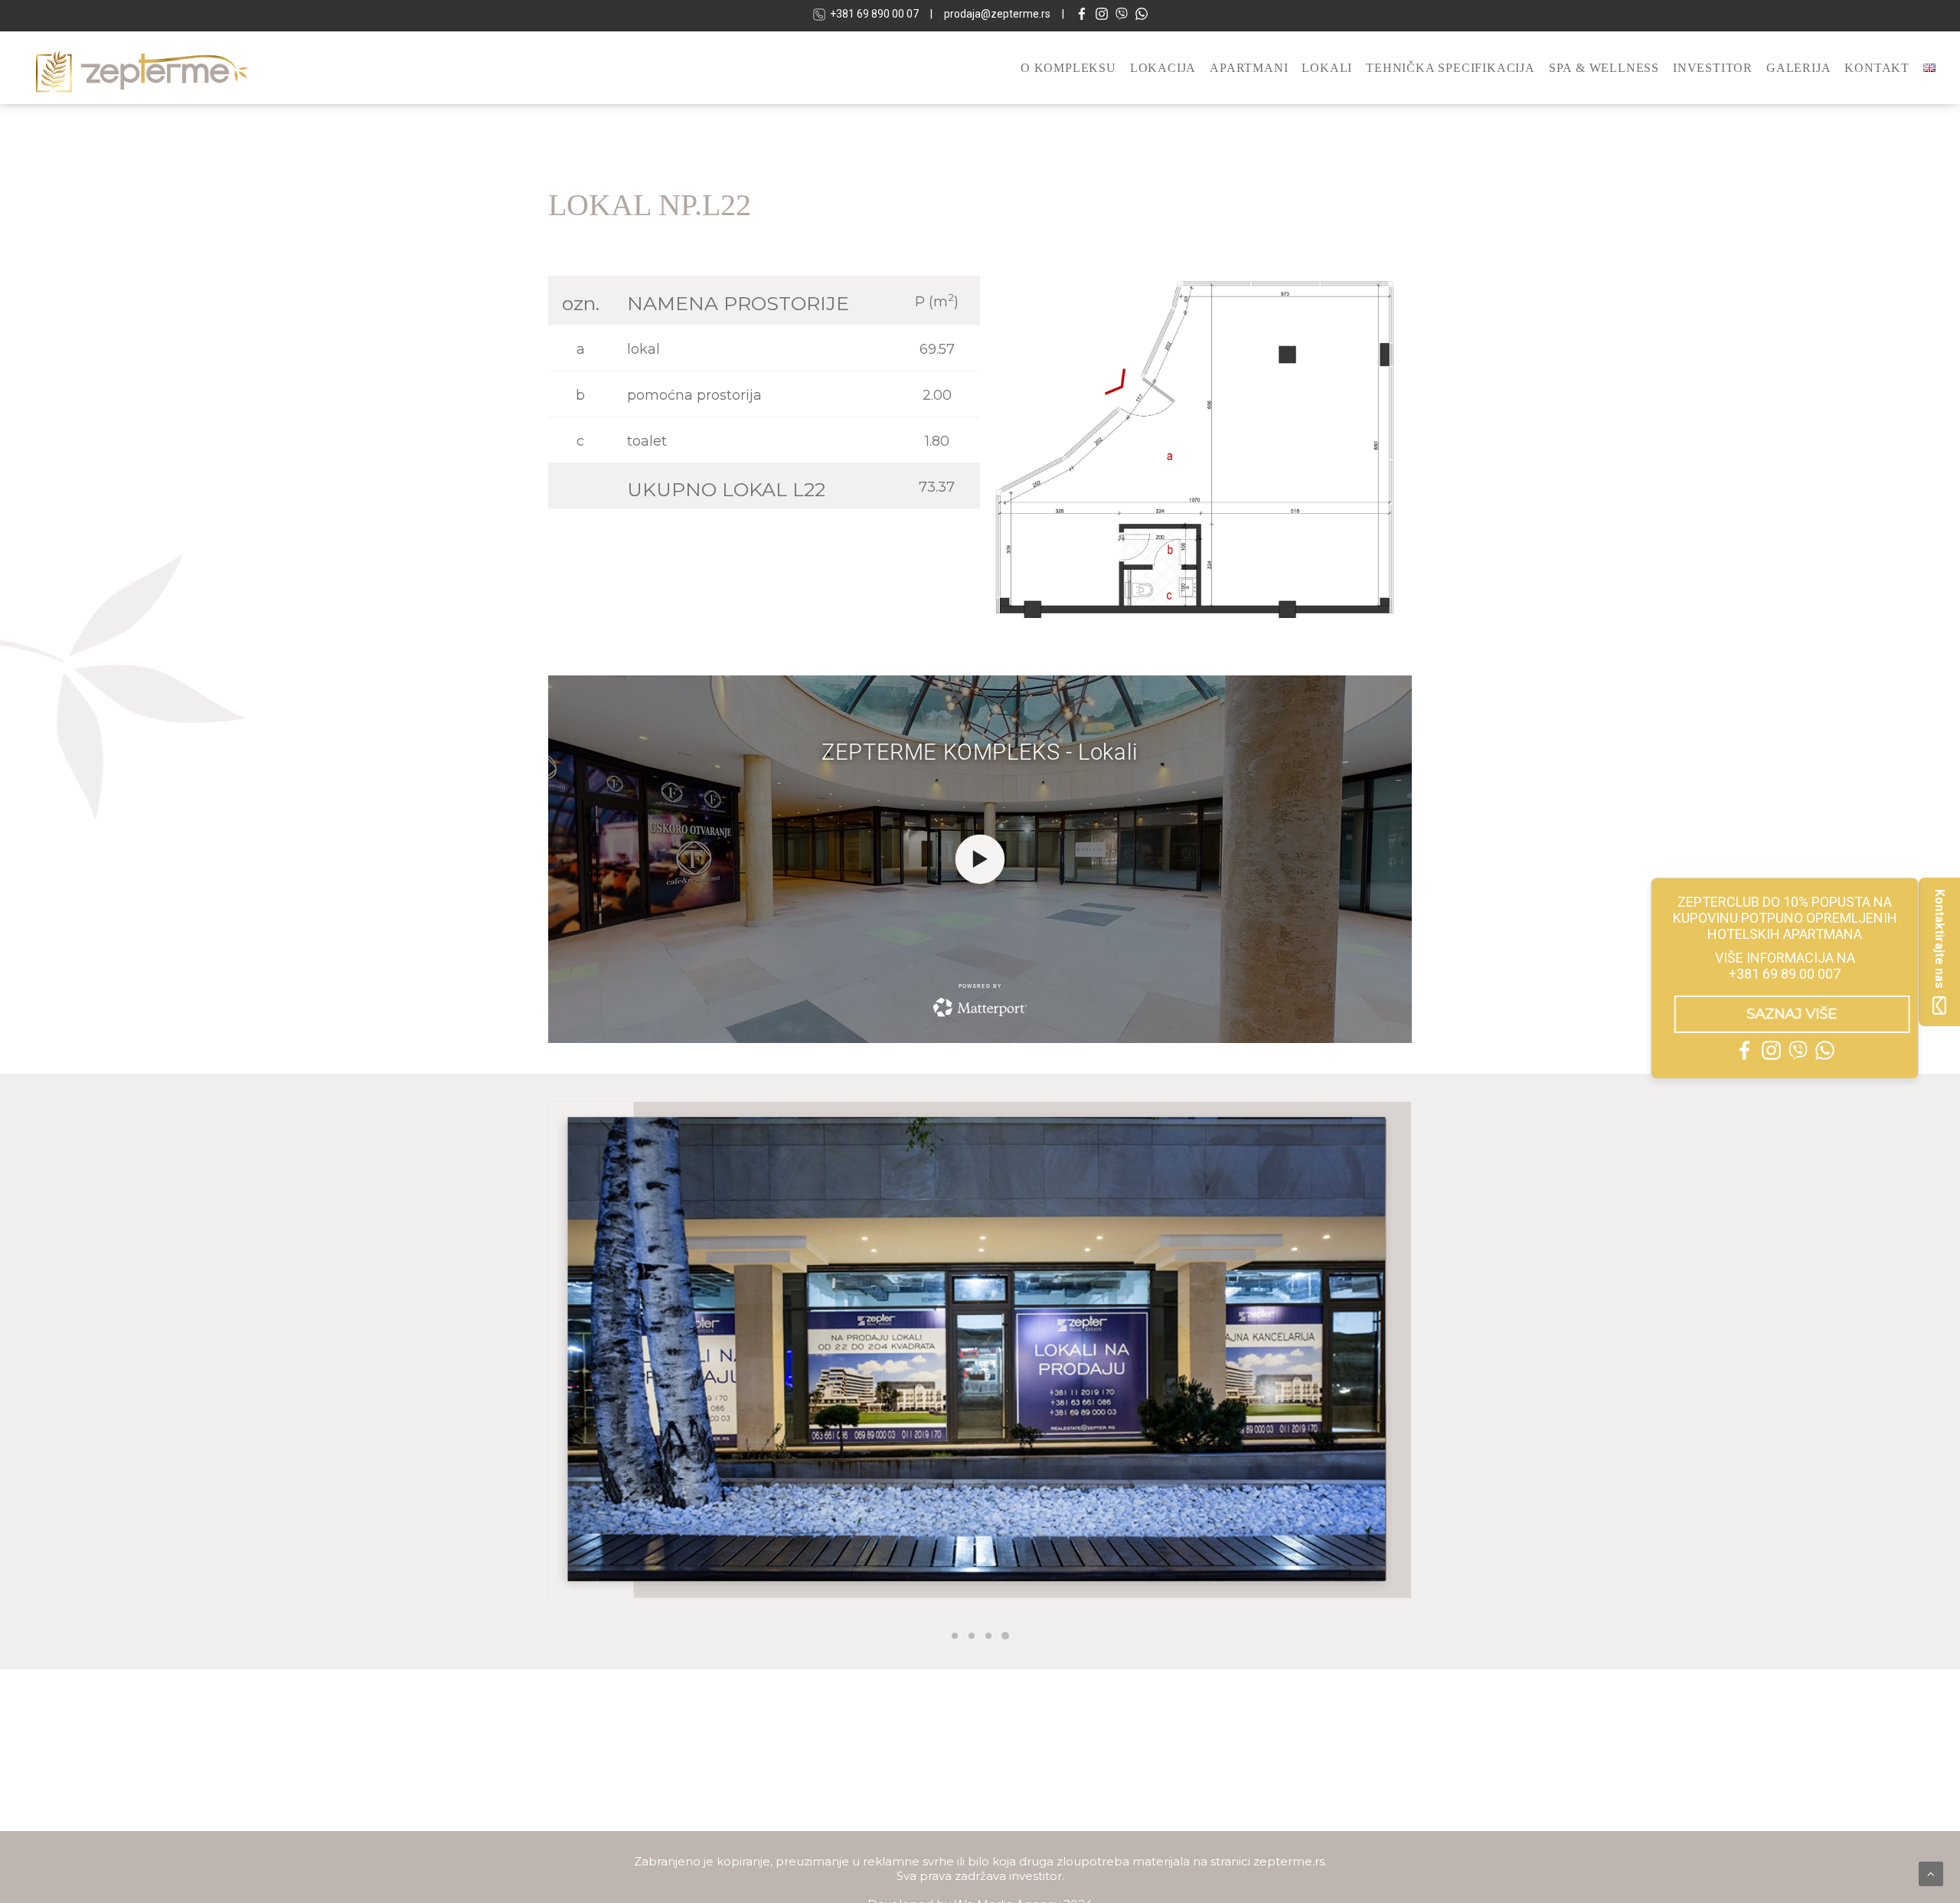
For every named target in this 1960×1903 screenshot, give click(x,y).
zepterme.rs (1289, 1861)
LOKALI (1327, 68)
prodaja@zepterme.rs (997, 14)
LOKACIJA (1163, 68)
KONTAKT (1877, 68)
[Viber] (1122, 16)
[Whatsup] (1142, 16)
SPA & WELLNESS (1604, 68)
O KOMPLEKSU (1068, 68)
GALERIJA (1798, 68)
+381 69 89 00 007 (1785, 974)
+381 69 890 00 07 (874, 14)
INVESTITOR (1713, 68)
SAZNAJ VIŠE (1785, 1014)
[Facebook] (1082, 16)
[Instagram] (1102, 16)
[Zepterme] (142, 68)
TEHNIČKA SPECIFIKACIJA (1450, 68)
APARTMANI (1249, 68)
